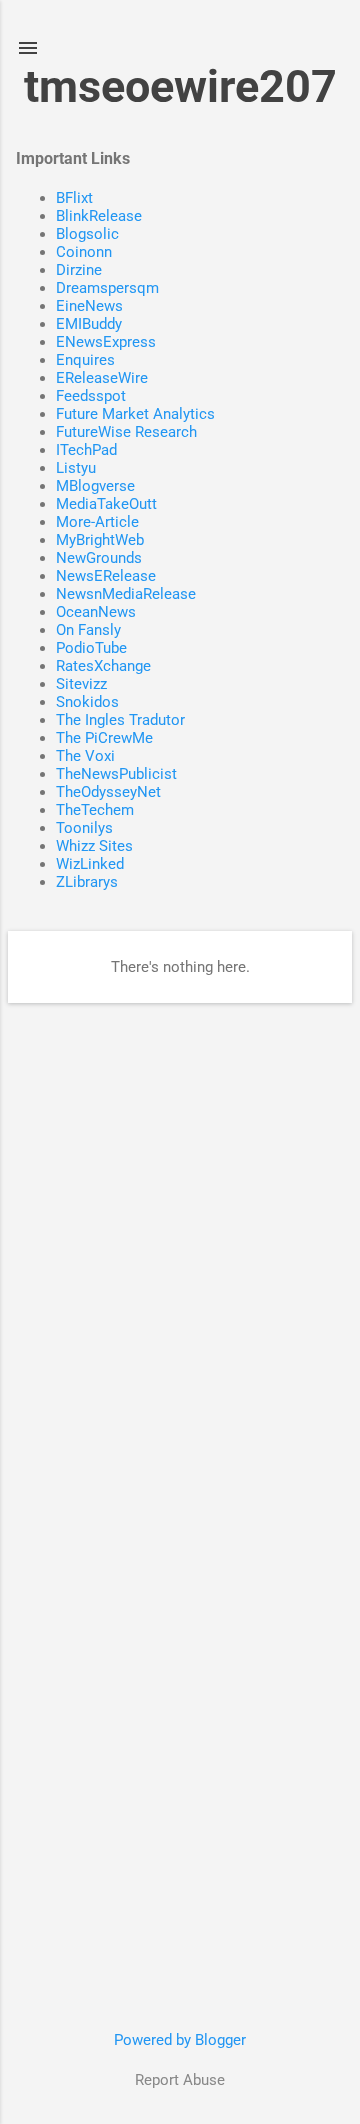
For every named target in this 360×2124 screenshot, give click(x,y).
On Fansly (88, 630)
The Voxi (85, 756)
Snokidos (87, 702)
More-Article (97, 522)
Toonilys (84, 828)
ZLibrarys (87, 882)
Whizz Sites (94, 846)
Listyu (76, 468)
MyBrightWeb (100, 540)
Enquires (85, 360)
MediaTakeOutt (106, 504)
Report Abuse (180, 2080)
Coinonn (84, 252)
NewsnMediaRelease (126, 594)
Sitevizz (81, 684)
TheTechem (95, 810)
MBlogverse (95, 486)
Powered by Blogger (180, 2040)
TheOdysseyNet (108, 792)
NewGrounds (99, 558)
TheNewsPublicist (116, 774)
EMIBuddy (89, 324)
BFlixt (74, 198)
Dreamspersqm (107, 288)
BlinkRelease (99, 216)
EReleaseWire (102, 378)
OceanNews (96, 612)
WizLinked (90, 864)
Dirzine (79, 270)
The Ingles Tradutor (120, 720)
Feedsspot (91, 396)
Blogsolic (87, 234)
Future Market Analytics (135, 414)
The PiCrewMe (104, 738)
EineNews (89, 306)
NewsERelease (106, 576)
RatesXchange (103, 666)
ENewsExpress (106, 342)
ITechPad (86, 450)
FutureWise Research (126, 432)
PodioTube (91, 648)
